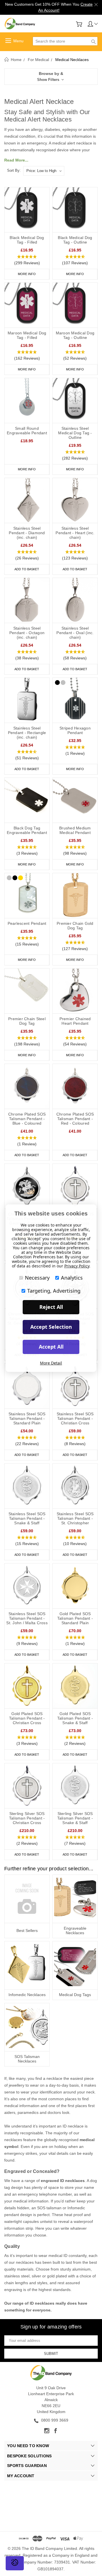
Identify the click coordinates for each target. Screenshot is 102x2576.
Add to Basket (27, 569)
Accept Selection (51, 1327)
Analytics (72, 1278)
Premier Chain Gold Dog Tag (75, 926)
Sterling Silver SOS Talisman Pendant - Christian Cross (27, 1818)
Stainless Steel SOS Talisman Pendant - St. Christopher (75, 1518)
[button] (51, 77)
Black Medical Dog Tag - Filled (27, 240)
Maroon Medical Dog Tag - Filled (27, 335)
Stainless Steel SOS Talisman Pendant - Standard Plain (27, 1418)
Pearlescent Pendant (27, 923)
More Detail (51, 1363)
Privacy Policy (77, 1266)
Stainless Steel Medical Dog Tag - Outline (75, 433)
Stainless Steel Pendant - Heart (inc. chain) (75, 533)
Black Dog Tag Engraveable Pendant (27, 830)
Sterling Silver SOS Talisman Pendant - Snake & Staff (75, 1818)
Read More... (16, 160)
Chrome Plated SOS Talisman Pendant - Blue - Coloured (27, 1119)
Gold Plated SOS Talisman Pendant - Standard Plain (75, 1618)
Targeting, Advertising (54, 1291)
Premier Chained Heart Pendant (75, 1021)
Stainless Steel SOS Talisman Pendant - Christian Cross (75, 1418)
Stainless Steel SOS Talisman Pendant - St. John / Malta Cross (27, 1618)
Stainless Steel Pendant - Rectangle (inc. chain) (27, 733)
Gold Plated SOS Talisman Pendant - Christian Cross (27, 1718)
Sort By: (14, 170)
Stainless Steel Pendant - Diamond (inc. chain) (27, 533)
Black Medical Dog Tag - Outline (75, 240)
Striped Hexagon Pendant (75, 730)
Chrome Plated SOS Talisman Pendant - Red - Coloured (75, 1119)
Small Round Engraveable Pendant (27, 431)
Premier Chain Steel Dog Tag (27, 1021)
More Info (27, 274)
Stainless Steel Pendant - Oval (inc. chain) (75, 633)
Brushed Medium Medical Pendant (75, 830)
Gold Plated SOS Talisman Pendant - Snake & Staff (75, 1718)
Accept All (51, 1347)
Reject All (51, 1307)
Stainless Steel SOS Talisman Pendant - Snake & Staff (27, 1518)
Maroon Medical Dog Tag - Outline (75, 335)
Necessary (37, 1278)
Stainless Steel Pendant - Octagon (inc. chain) (27, 633)
